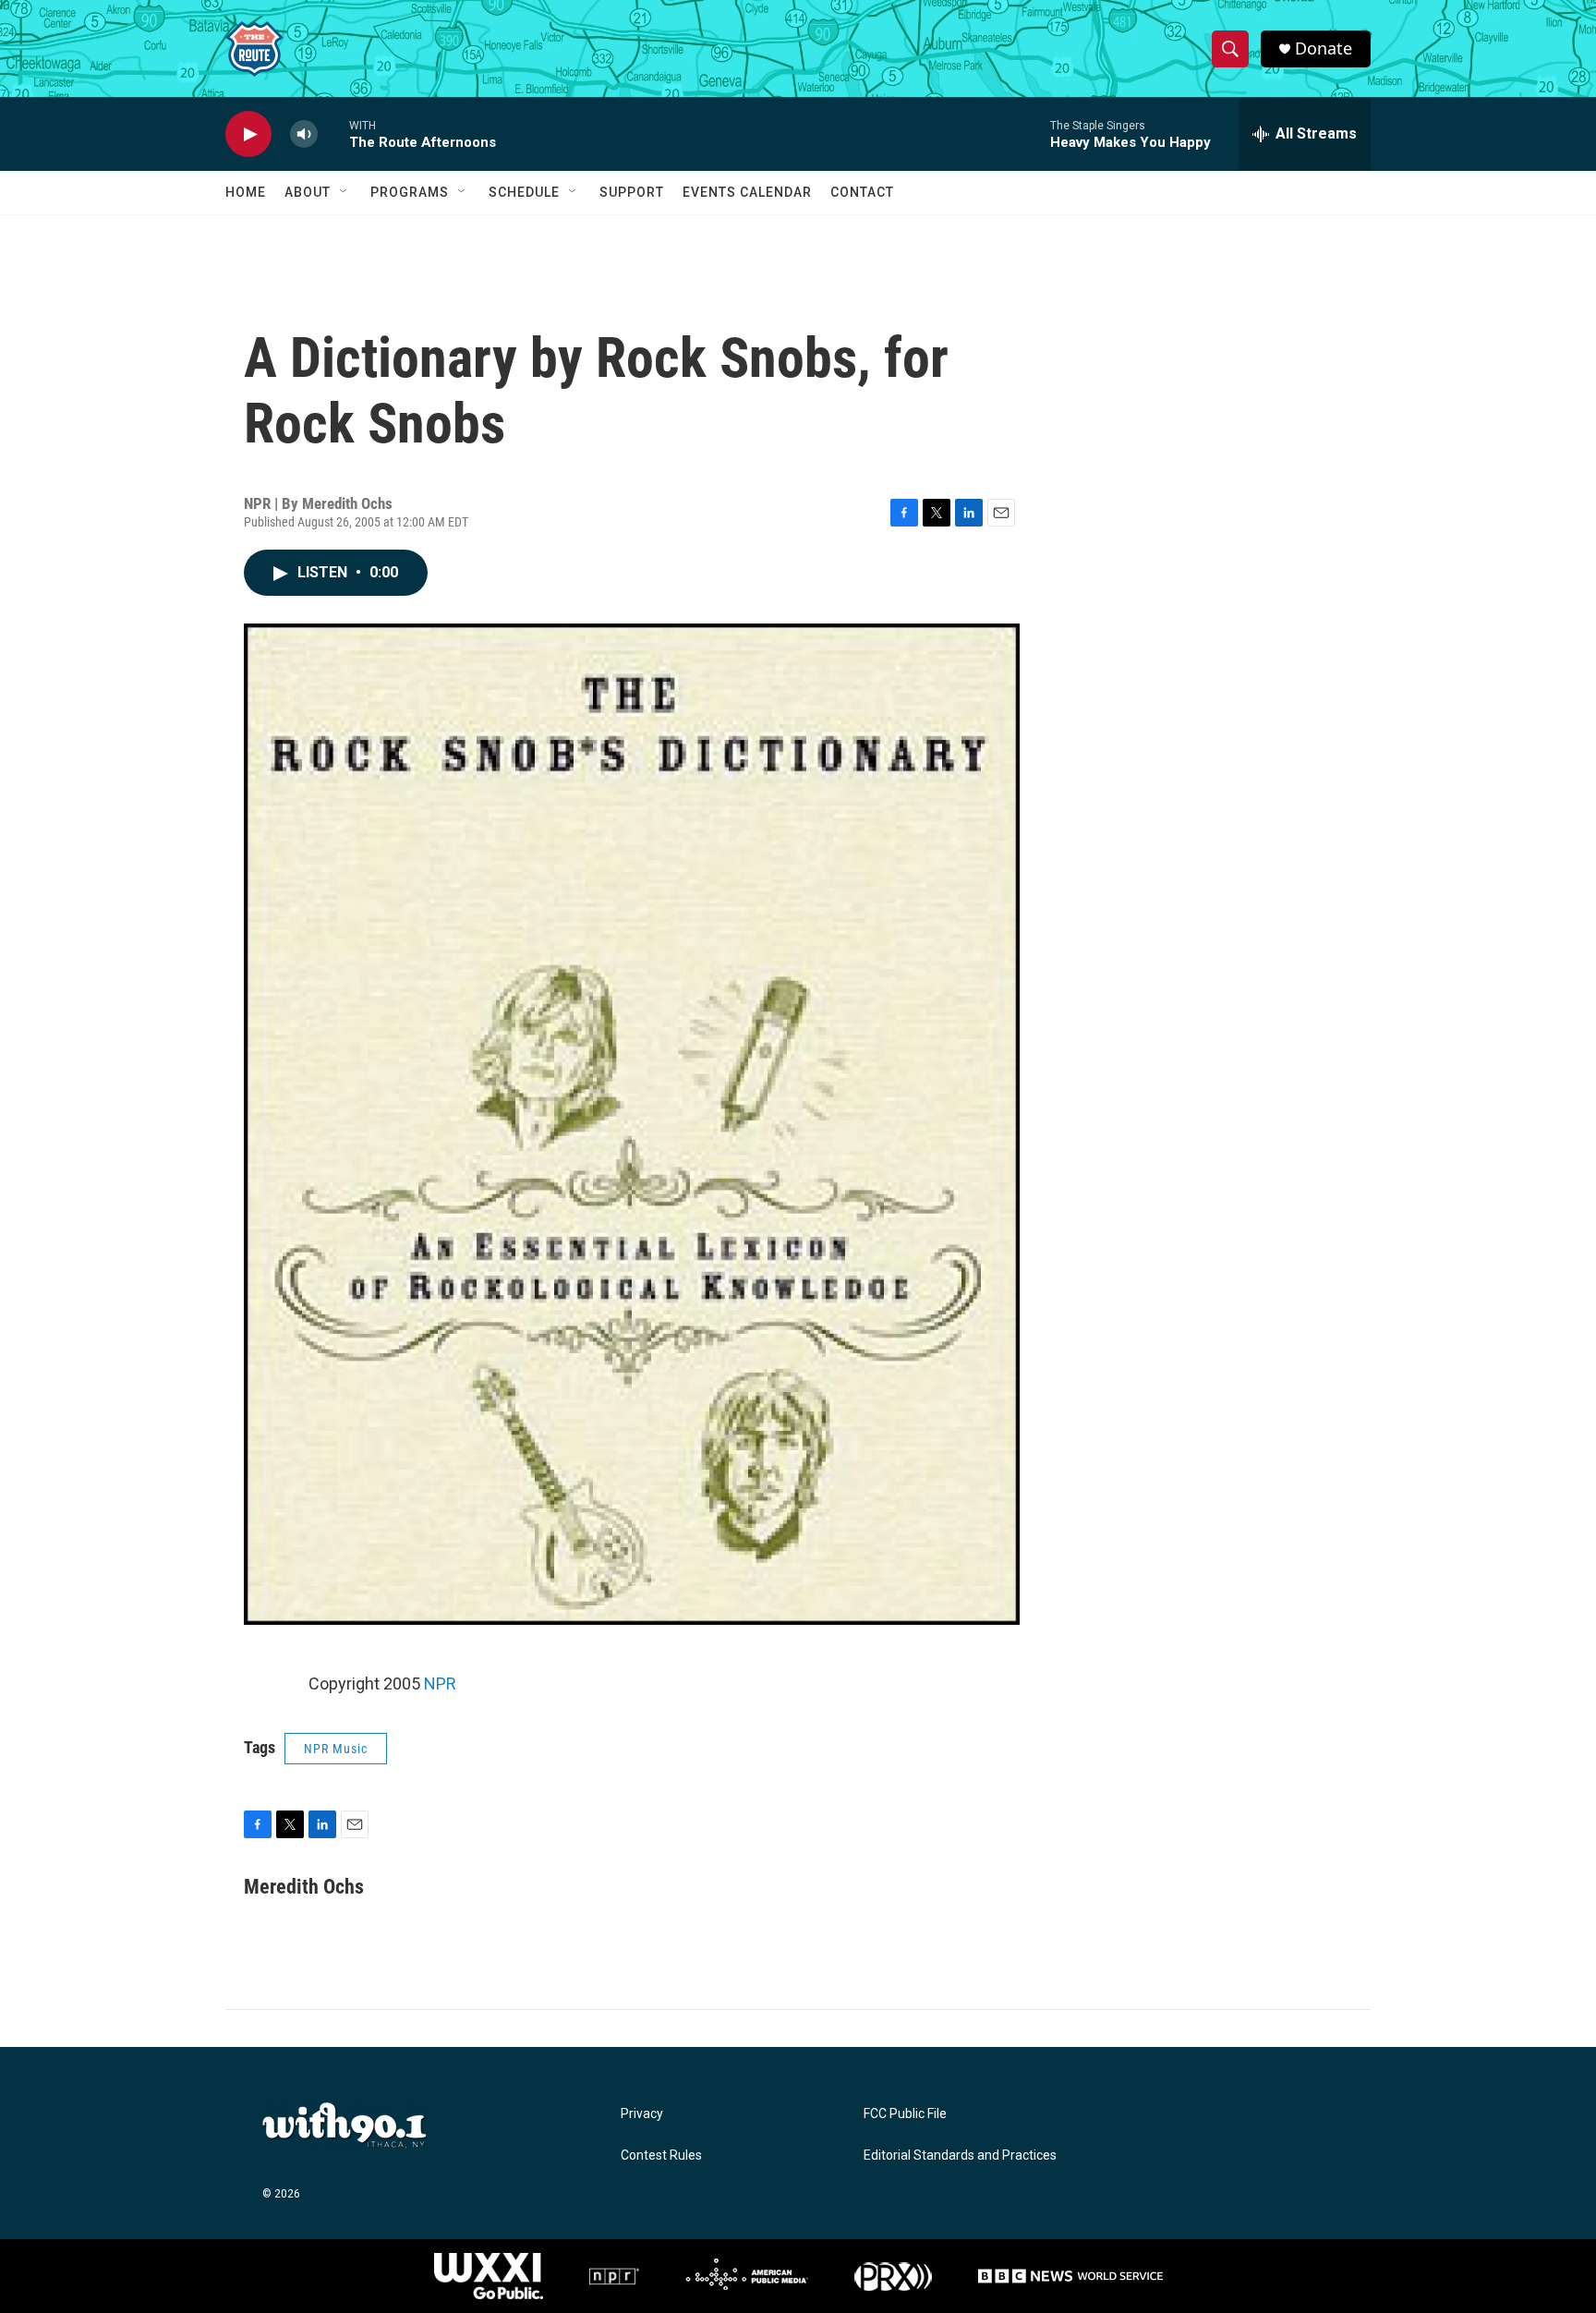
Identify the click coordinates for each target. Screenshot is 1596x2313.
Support (632, 192)
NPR (440, 1683)
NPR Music (336, 1749)
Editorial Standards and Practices (960, 2156)
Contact (862, 192)
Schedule (524, 192)
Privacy (642, 2114)
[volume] (304, 134)
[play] (248, 134)
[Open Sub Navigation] (345, 192)
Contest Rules (661, 2156)
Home (246, 192)
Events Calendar (747, 192)
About (308, 192)
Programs (410, 192)
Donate (1324, 48)
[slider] (333, 133)
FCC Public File (905, 2114)
